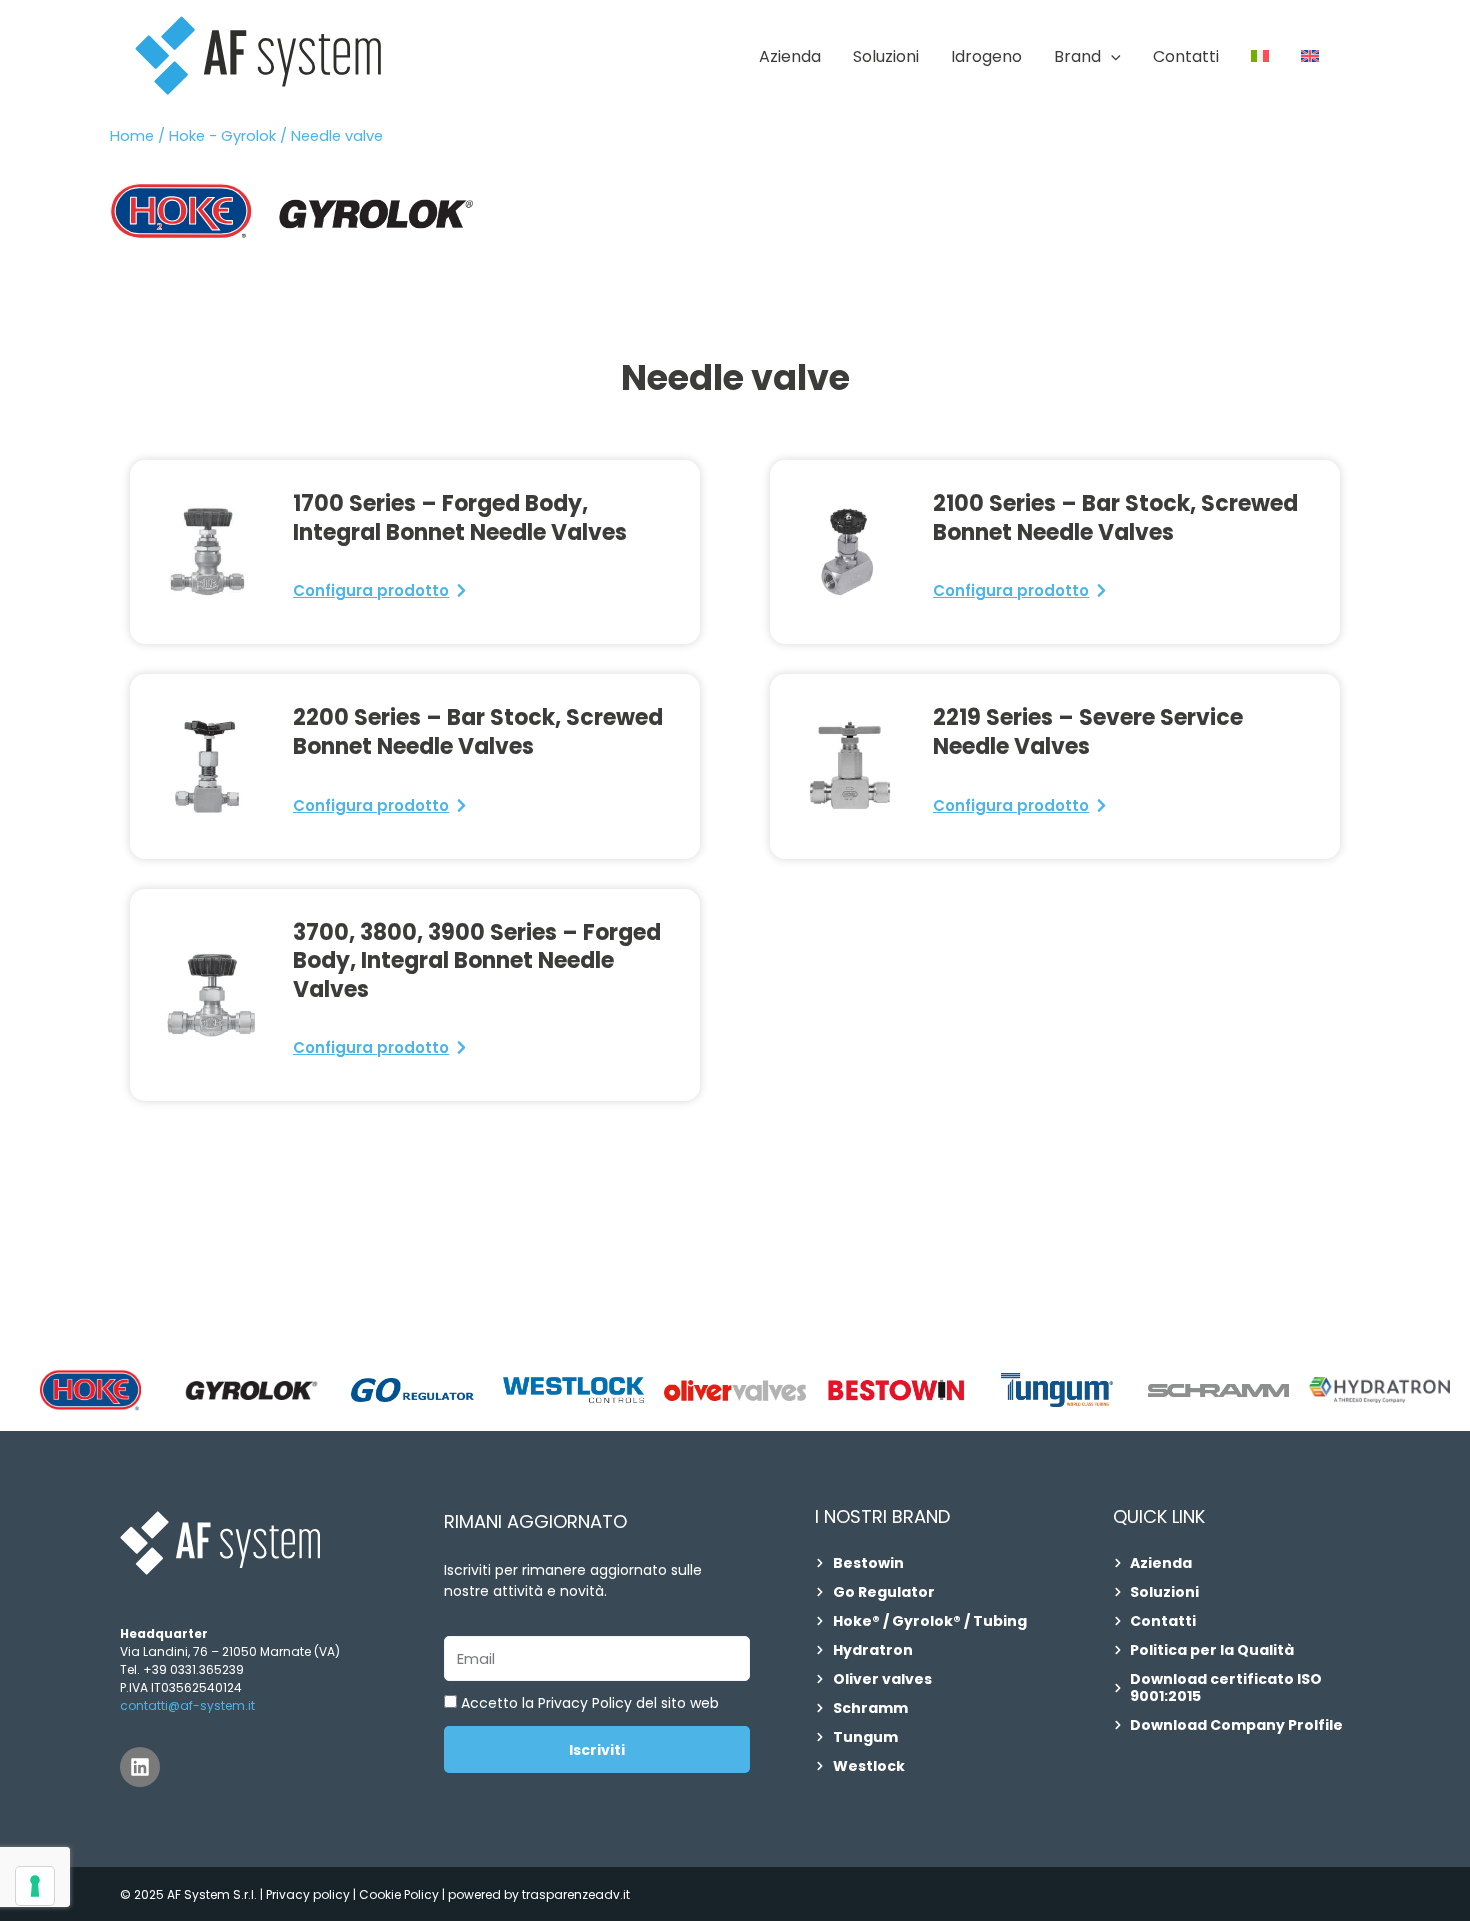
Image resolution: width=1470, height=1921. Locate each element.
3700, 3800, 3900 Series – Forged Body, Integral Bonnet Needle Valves (477, 961)
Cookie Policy (400, 1894)
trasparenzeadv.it (576, 1894)
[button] (1111, 57)
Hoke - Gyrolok (222, 136)
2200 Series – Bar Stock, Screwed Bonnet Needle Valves (478, 732)
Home (132, 136)
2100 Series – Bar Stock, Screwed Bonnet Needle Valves (1115, 518)
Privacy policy (308, 1894)
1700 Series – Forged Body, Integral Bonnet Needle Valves (460, 518)
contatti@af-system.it (187, 1705)
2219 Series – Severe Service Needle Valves (1088, 732)
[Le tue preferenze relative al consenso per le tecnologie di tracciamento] (35, 1886)
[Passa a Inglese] (1310, 57)
